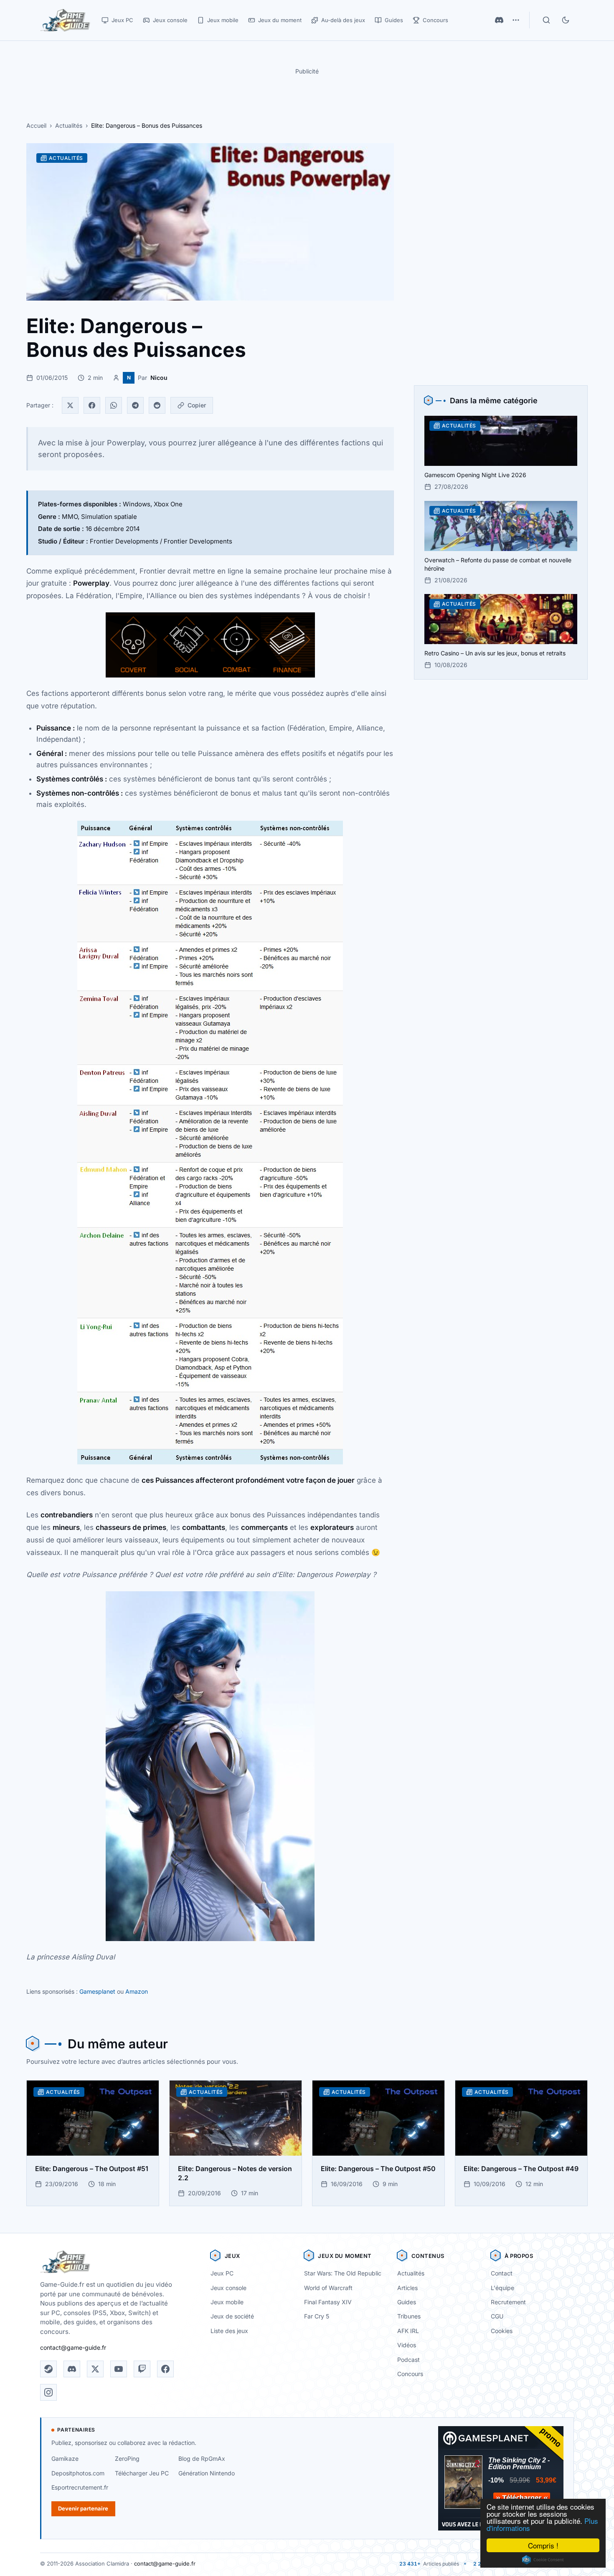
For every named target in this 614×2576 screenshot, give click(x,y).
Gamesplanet (97, 1991)
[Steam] (48, 2369)
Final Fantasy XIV (328, 2302)
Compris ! (543, 2545)
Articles (407, 2288)
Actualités (69, 125)
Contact (502, 2273)
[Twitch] (142, 2369)
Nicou (159, 378)
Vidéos (407, 2345)
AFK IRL (408, 2331)
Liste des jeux (229, 2331)
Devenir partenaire (83, 2508)
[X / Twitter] (95, 2369)
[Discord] (499, 20)
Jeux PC (222, 2273)
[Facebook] (92, 405)
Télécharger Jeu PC (142, 2473)
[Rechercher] (546, 20)
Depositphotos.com (78, 2473)
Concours (410, 2374)
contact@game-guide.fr (73, 2347)
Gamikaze (65, 2458)
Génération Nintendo (207, 2473)
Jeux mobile (227, 2302)
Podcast (408, 2360)
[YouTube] (119, 2369)
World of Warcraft (328, 2288)
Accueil (36, 125)
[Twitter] (70, 405)
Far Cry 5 (317, 2316)
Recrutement (508, 2302)
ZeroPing (127, 2458)
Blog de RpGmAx (202, 2458)
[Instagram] (48, 2392)
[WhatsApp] (114, 405)
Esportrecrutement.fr (80, 2487)
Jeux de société (232, 2316)
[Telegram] (135, 405)
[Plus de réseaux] (516, 20)
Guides (407, 2302)
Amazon (137, 1991)
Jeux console (228, 2288)
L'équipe (502, 2288)
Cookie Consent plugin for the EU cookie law (543, 2560)
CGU (497, 2316)
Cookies (502, 2331)
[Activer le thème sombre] (566, 20)
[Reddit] (157, 405)
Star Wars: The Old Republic (343, 2273)
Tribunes (409, 2316)
